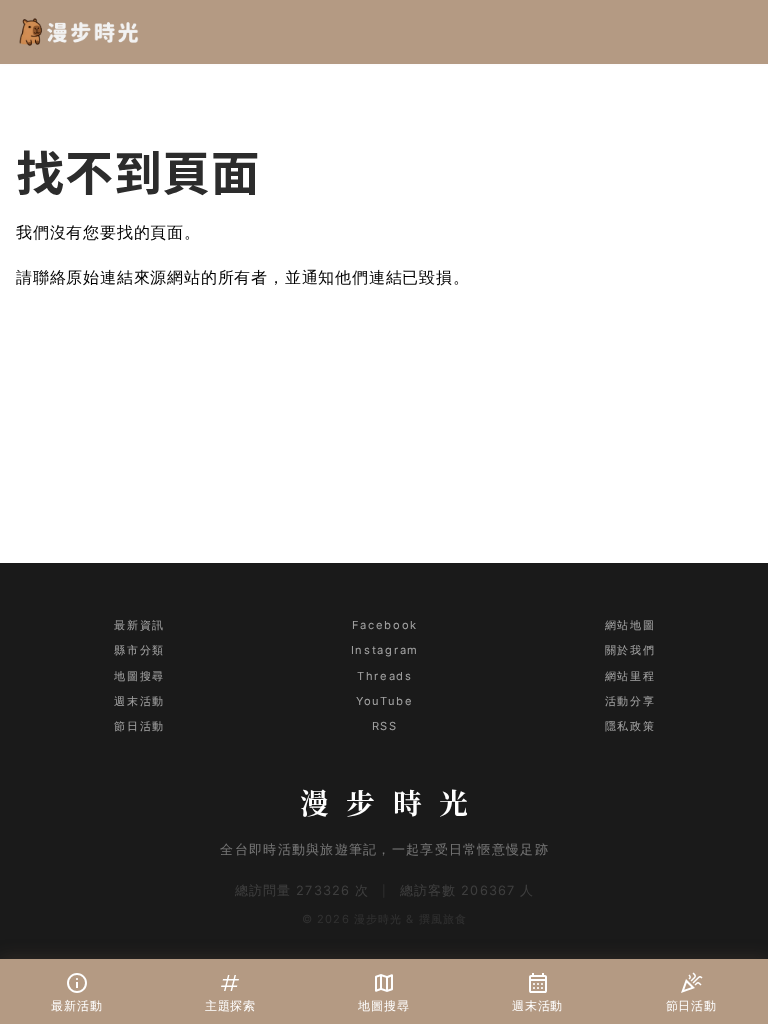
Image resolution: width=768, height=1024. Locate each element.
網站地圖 (630, 625)
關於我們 (630, 650)
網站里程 (630, 676)
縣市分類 (139, 650)
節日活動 (139, 726)
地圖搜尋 (139, 676)
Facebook (385, 625)
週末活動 (139, 701)
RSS (385, 726)
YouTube (384, 701)
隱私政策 (630, 726)
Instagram (385, 650)
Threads (384, 676)
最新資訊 (139, 625)
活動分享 (630, 701)
